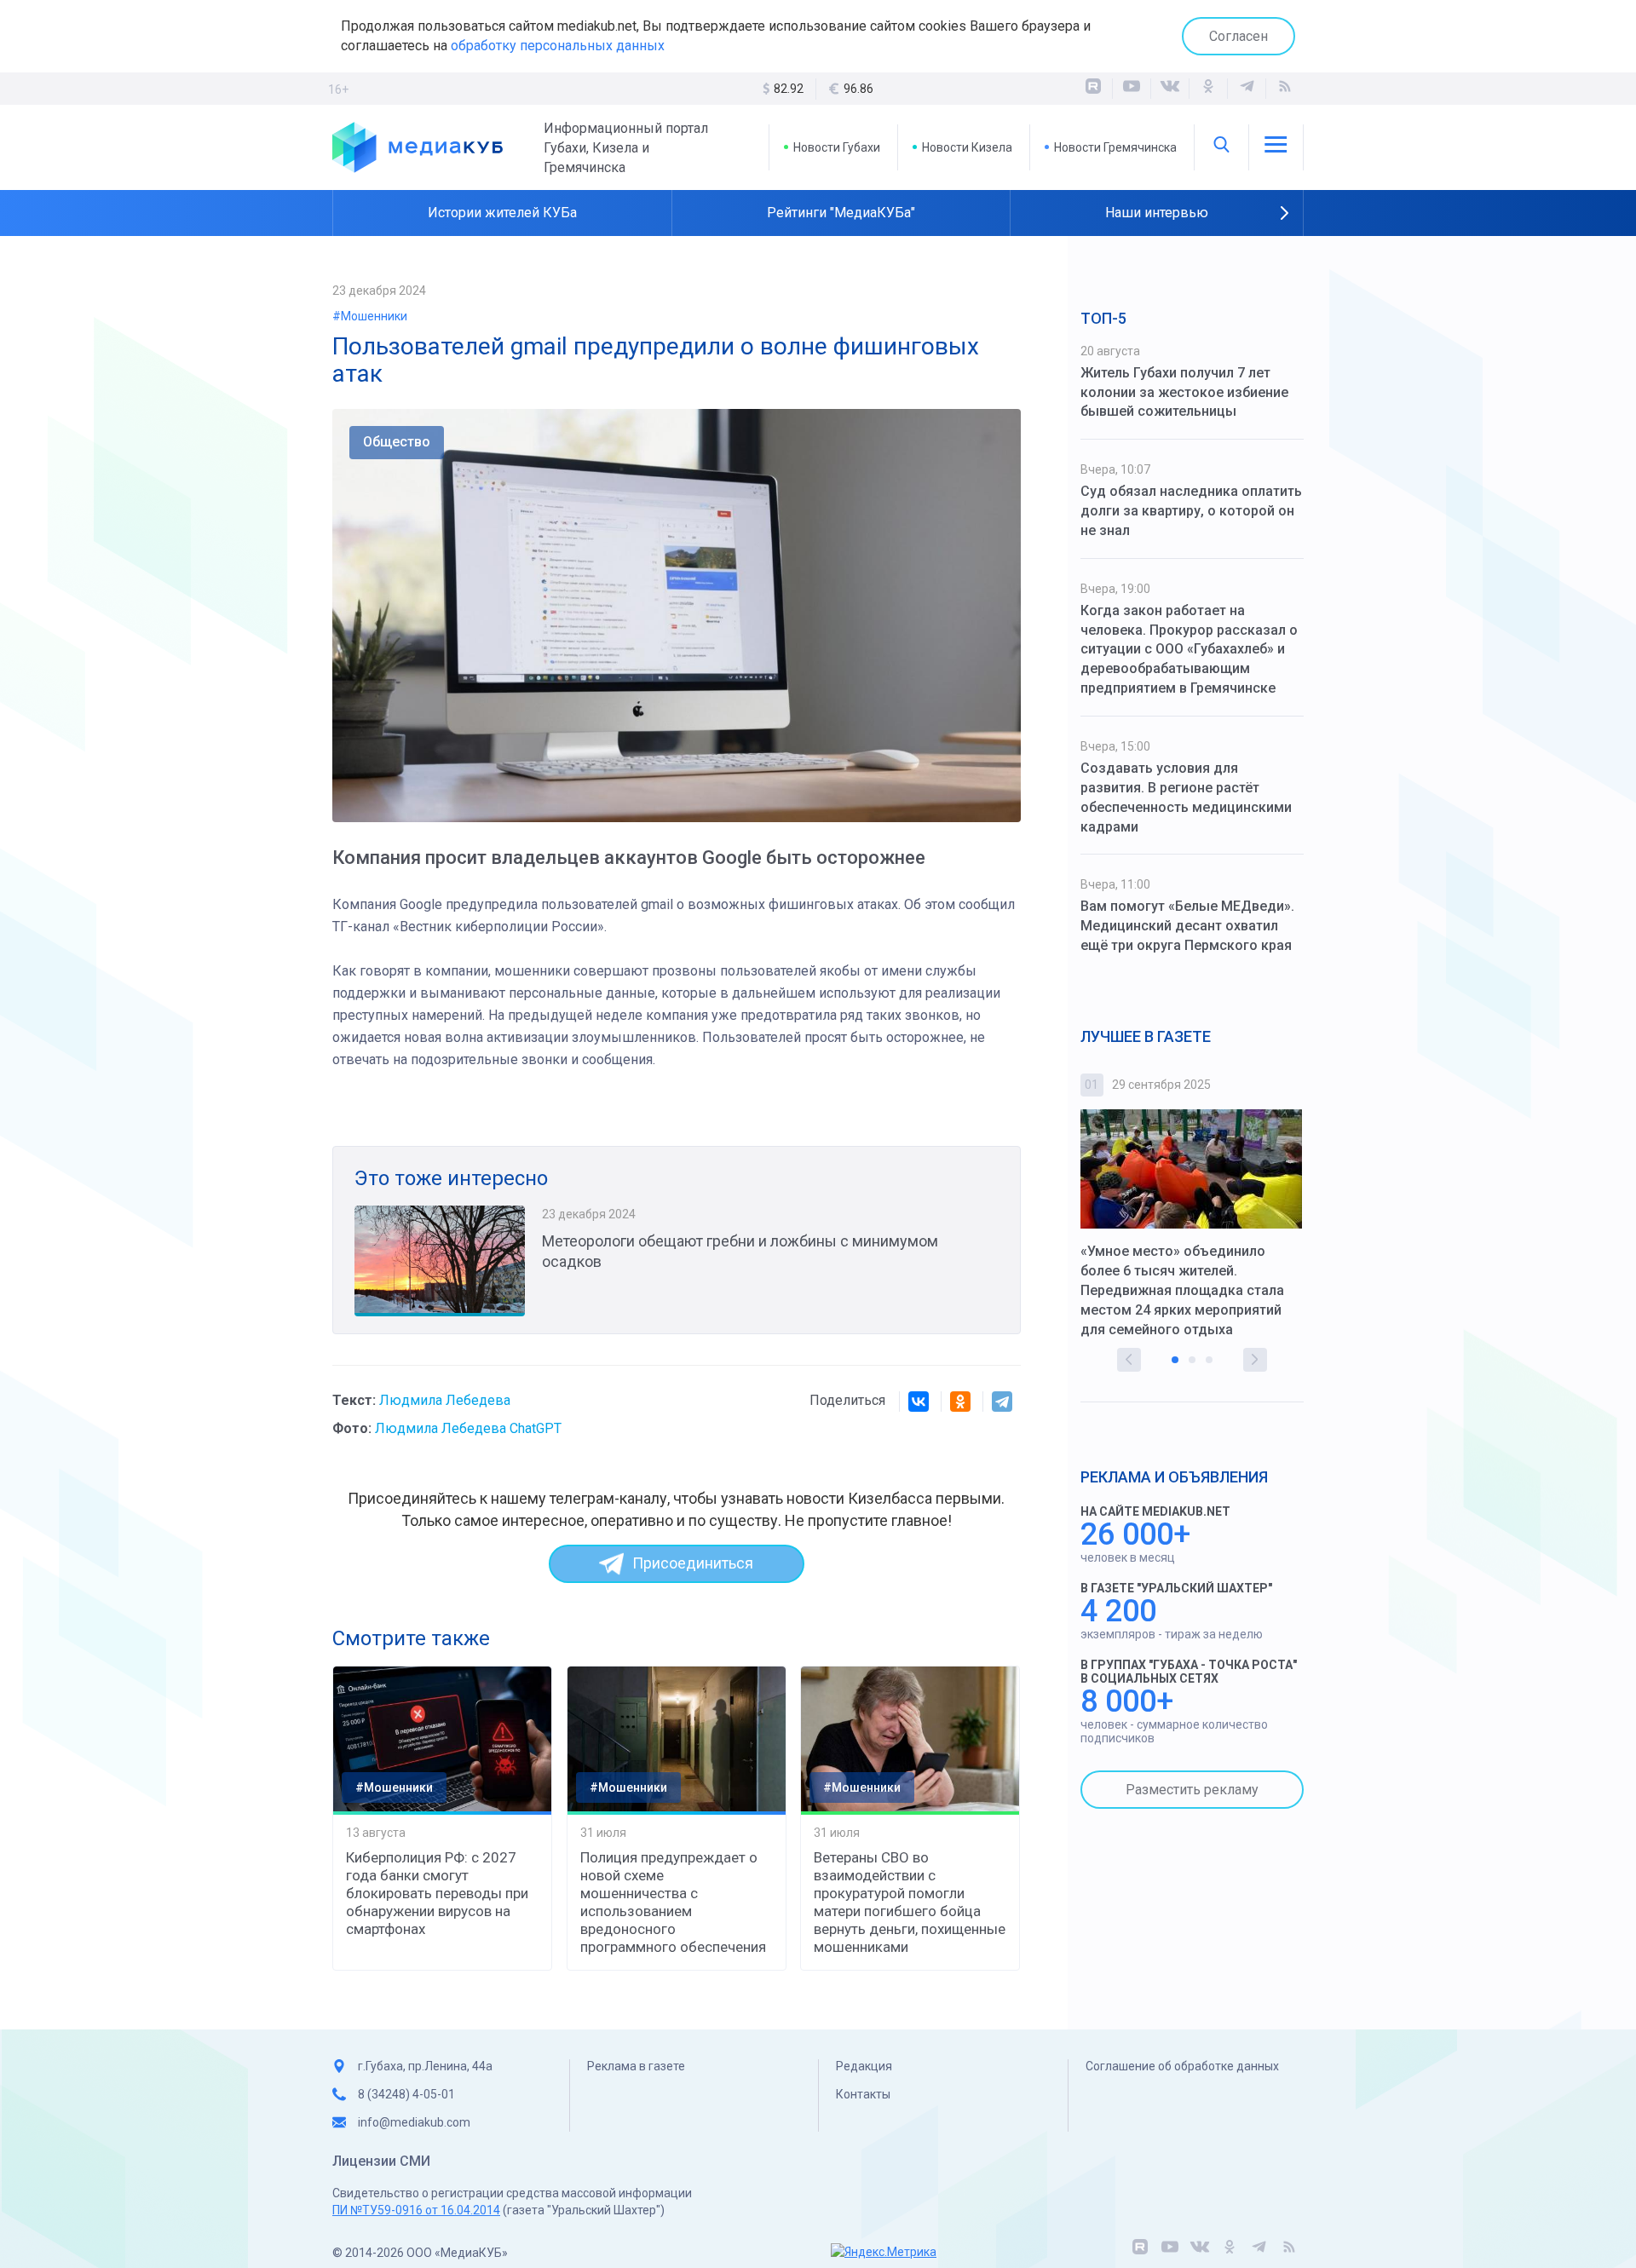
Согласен (1239, 36)
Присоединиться (693, 1563)
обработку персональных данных (558, 46)
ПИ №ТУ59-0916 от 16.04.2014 (416, 2210)
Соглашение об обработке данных (1182, 2066)
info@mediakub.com (414, 2122)
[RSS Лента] (1285, 89)
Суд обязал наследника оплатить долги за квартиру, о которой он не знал (1191, 511)
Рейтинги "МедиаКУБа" (841, 213)
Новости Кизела (967, 147)
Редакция (864, 2066)
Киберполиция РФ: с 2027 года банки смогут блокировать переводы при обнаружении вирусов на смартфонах (437, 1893)
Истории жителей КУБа (502, 213)
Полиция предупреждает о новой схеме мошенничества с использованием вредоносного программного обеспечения (673, 1902)
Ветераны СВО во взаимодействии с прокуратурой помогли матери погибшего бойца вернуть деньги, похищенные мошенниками (910, 1902)
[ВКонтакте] (1170, 89)
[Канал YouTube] (1132, 89)
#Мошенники (370, 316)
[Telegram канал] (1247, 89)
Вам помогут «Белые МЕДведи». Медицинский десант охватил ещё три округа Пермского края (1187, 926)
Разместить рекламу (1192, 1790)
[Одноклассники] (1208, 89)
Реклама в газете (636, 2066)
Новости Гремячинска (1115, 147)
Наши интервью (1157, 213)
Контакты (863, 2094)
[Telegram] (1002, 1402)
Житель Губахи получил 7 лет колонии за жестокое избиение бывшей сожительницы (1184, 392)
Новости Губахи (837, 147)
